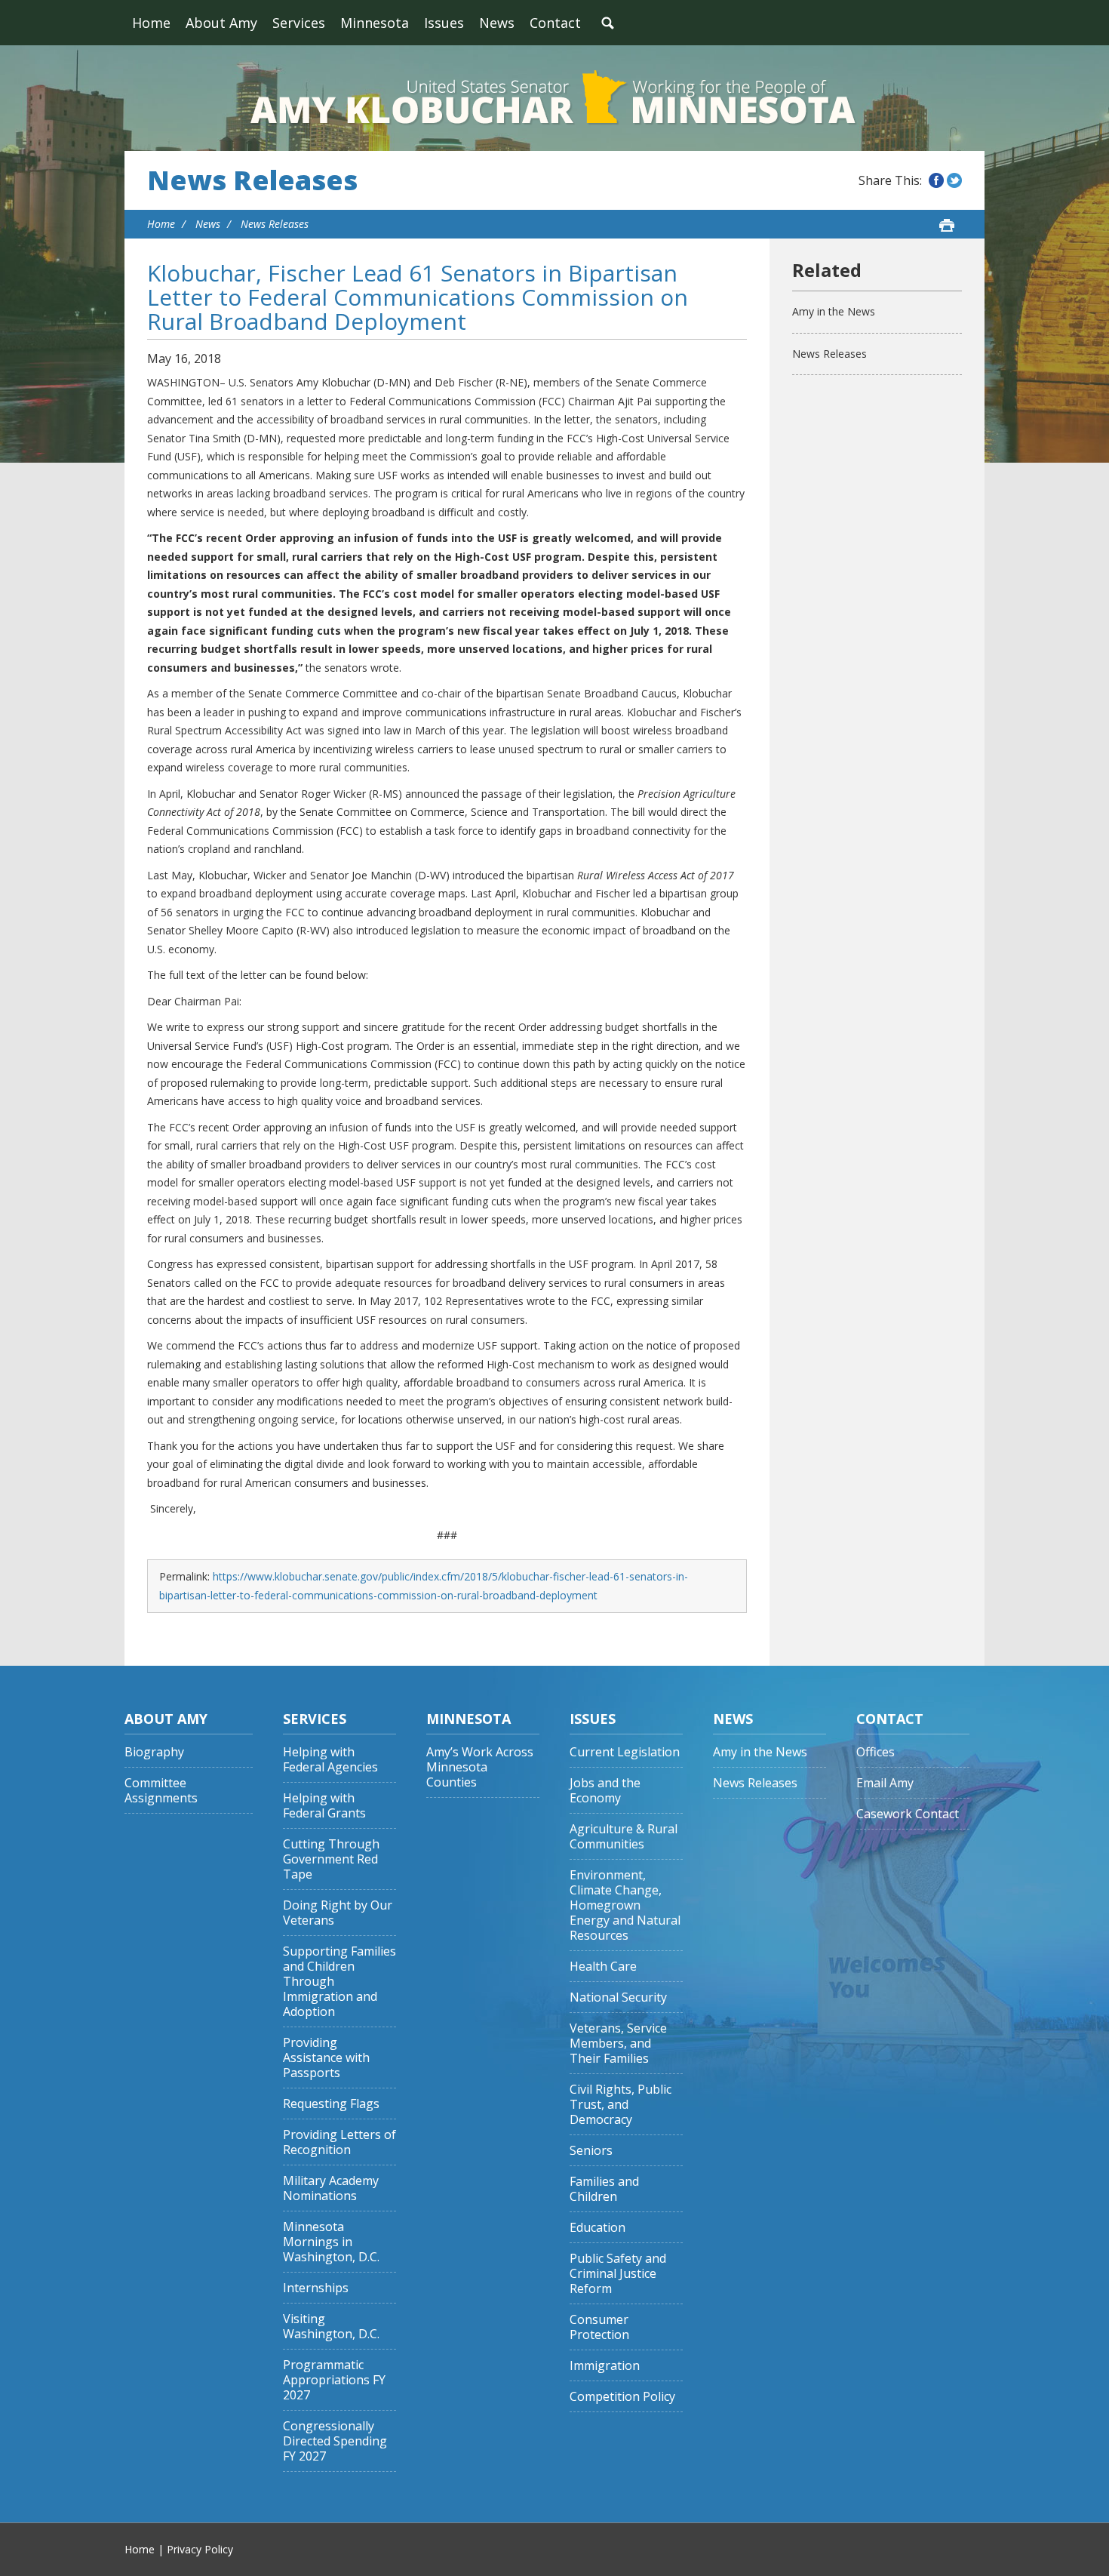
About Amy (221, 23)
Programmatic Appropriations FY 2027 (334, 2380)
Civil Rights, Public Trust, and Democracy (621, 2105)
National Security (618, 1997)
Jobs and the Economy (605, 1791)
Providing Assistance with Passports (326, 2058)
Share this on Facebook (936, 180)
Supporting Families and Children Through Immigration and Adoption (339, 1982)
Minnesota (375, 23)
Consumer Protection (599, 2327)
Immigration (605, 2366)
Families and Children (604, 2189)
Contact (555, 23)
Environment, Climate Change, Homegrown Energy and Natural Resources (625, 1905)
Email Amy (885, 1783)
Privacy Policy (200, 2549)
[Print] (947, 225)
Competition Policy (622, 2397)
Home (151, 23)
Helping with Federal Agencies (330, 1760)
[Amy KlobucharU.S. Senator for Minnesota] (554, 98)
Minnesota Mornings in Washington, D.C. (331, 2242)
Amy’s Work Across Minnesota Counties (480, 1767)
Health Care (603, 1967)
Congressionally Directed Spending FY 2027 (335, 2441)
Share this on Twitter (954, 180)
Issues (444, 23)
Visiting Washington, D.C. (331, 2327)
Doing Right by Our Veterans (338, 1913)
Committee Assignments (161, 1791)
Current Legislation (625, 1752)
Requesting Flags (331, 2104)
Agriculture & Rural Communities (624, 1837)
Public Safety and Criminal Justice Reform (618, 2274)
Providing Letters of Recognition (339, 2142)
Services (299, 23)
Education (598, 2228)
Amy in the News (834, 311)
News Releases (252, 180)
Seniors (591, 2151)
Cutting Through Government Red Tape (331, 1859)
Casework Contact (908, 1814)
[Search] (607, 23)
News (497, 23)
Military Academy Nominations (331, 2188)
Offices (876, 1752)
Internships (316, 2288)
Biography (154, 1752)
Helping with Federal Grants (324, 1806)
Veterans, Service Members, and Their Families (618, 2044)
